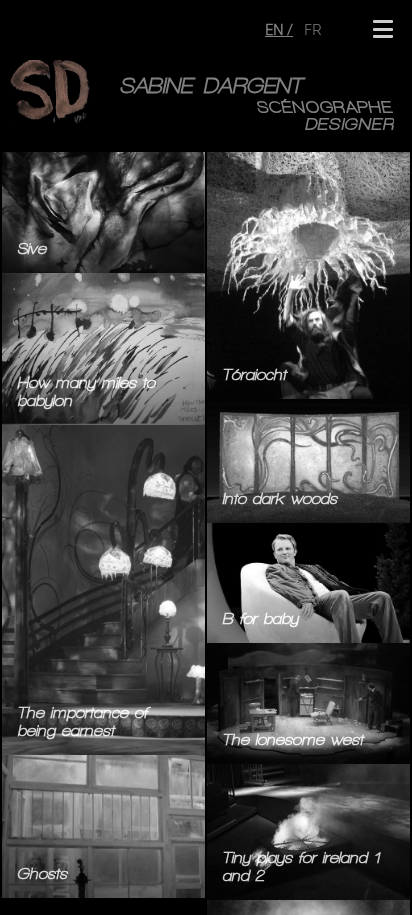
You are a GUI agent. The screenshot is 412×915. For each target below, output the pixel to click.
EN (276, 29)
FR (313, 29)
